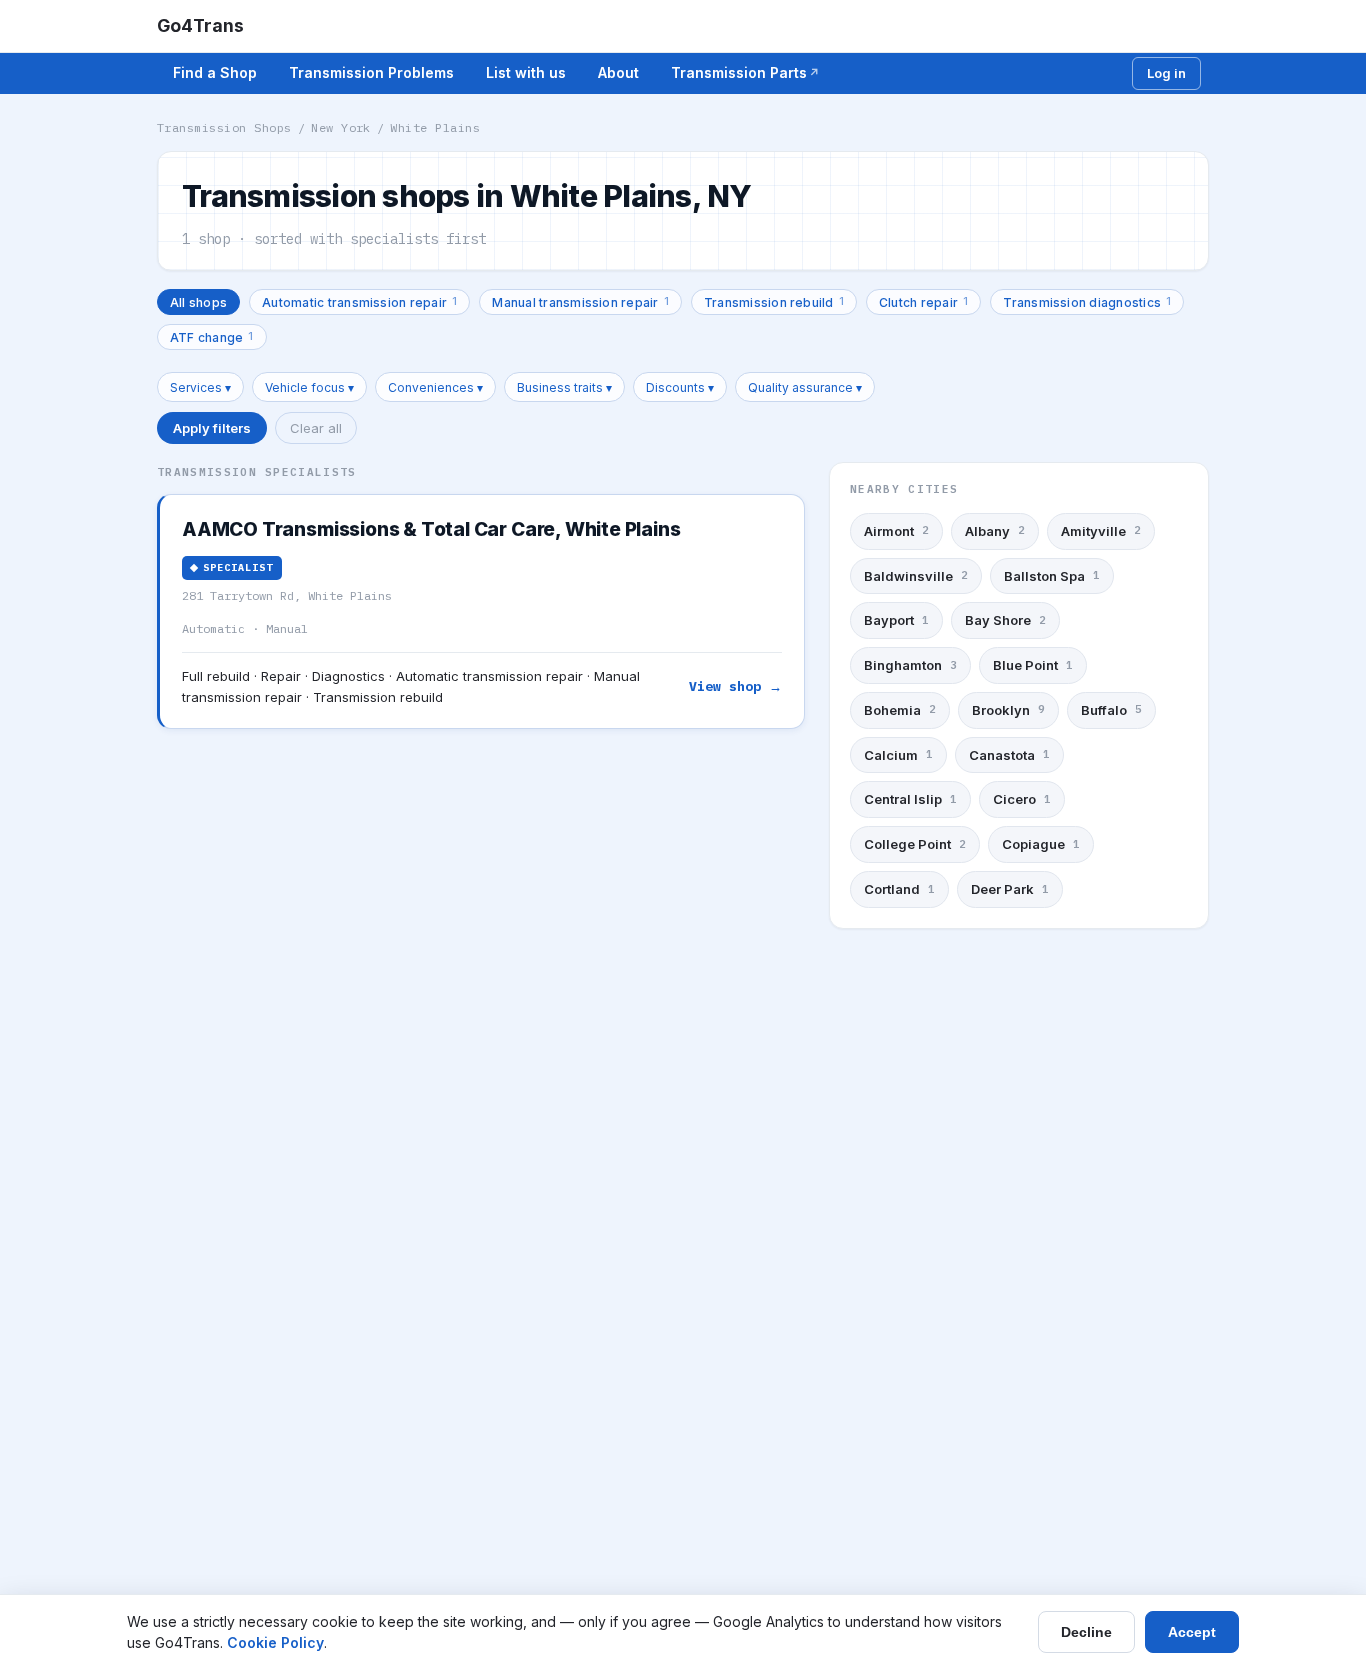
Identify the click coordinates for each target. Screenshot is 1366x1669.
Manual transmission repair (580, 301)
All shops (198, 302)
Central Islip (910, 799)
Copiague (1041, 844)
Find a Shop (215, 72)
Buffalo (1111, 710)
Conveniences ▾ (435, 387)
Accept (1192, 1632)
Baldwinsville (916, 576)
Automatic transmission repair (359, 301)
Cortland (899, 889)
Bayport (896, 620)
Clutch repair (923, 301)
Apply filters (212, 428)
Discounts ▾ (680, 387)
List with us (526, 72)
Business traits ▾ (564, 387)
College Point (915, 844)
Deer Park (1010, 889)
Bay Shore (1005, 620)
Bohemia (900, 710)
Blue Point (1033, 665)
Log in (1166, 73)
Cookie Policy (275, 1642)
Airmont (896, 531)
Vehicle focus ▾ (309, 387)
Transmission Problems (371, 72)
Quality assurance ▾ (805, 387)
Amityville (1101, 531)
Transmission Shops (224, 127)
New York (341, 127)
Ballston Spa (1052, 576)
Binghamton (910, 665)
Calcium (898, 755)
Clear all (316, 428)
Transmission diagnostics (1087, 301)
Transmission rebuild (774, 301)
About (618, 72)
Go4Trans (200, 25)
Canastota (1009, 755)
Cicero (1022, 799)
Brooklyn (1008, 710)
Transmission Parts (739, 72)
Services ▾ (200, 387)
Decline (1086, 1632)
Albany (995, 531)
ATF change (212, 336)
